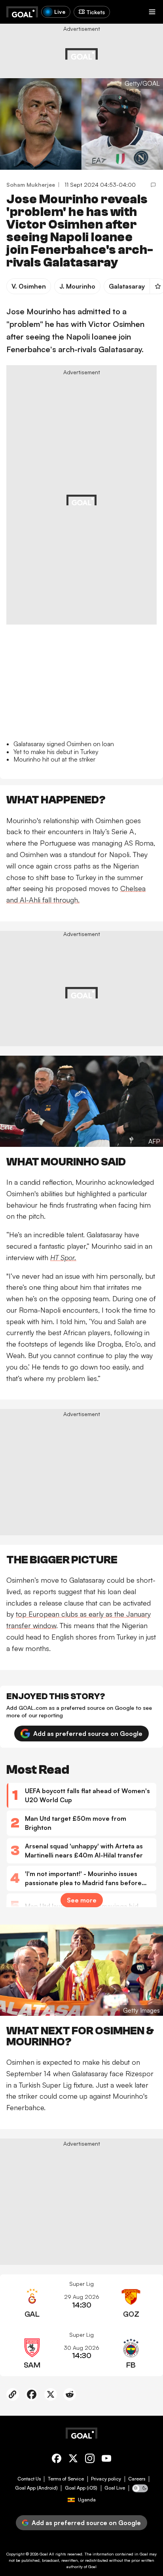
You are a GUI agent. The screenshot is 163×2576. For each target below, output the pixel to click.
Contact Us (29, 2479)
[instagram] (90, 2460)
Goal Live (115, 2488)
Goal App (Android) (36, 2488)
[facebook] (57, 2460)
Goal (44, 2554)
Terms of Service (66, 2479)
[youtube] (106, 2460)
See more (82, 1900)
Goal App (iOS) (81, 2488)
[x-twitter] (73, 2460)
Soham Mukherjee (31, 185)
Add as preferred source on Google (88, 1734)
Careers (137, 2479)
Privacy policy (106, 2479)
